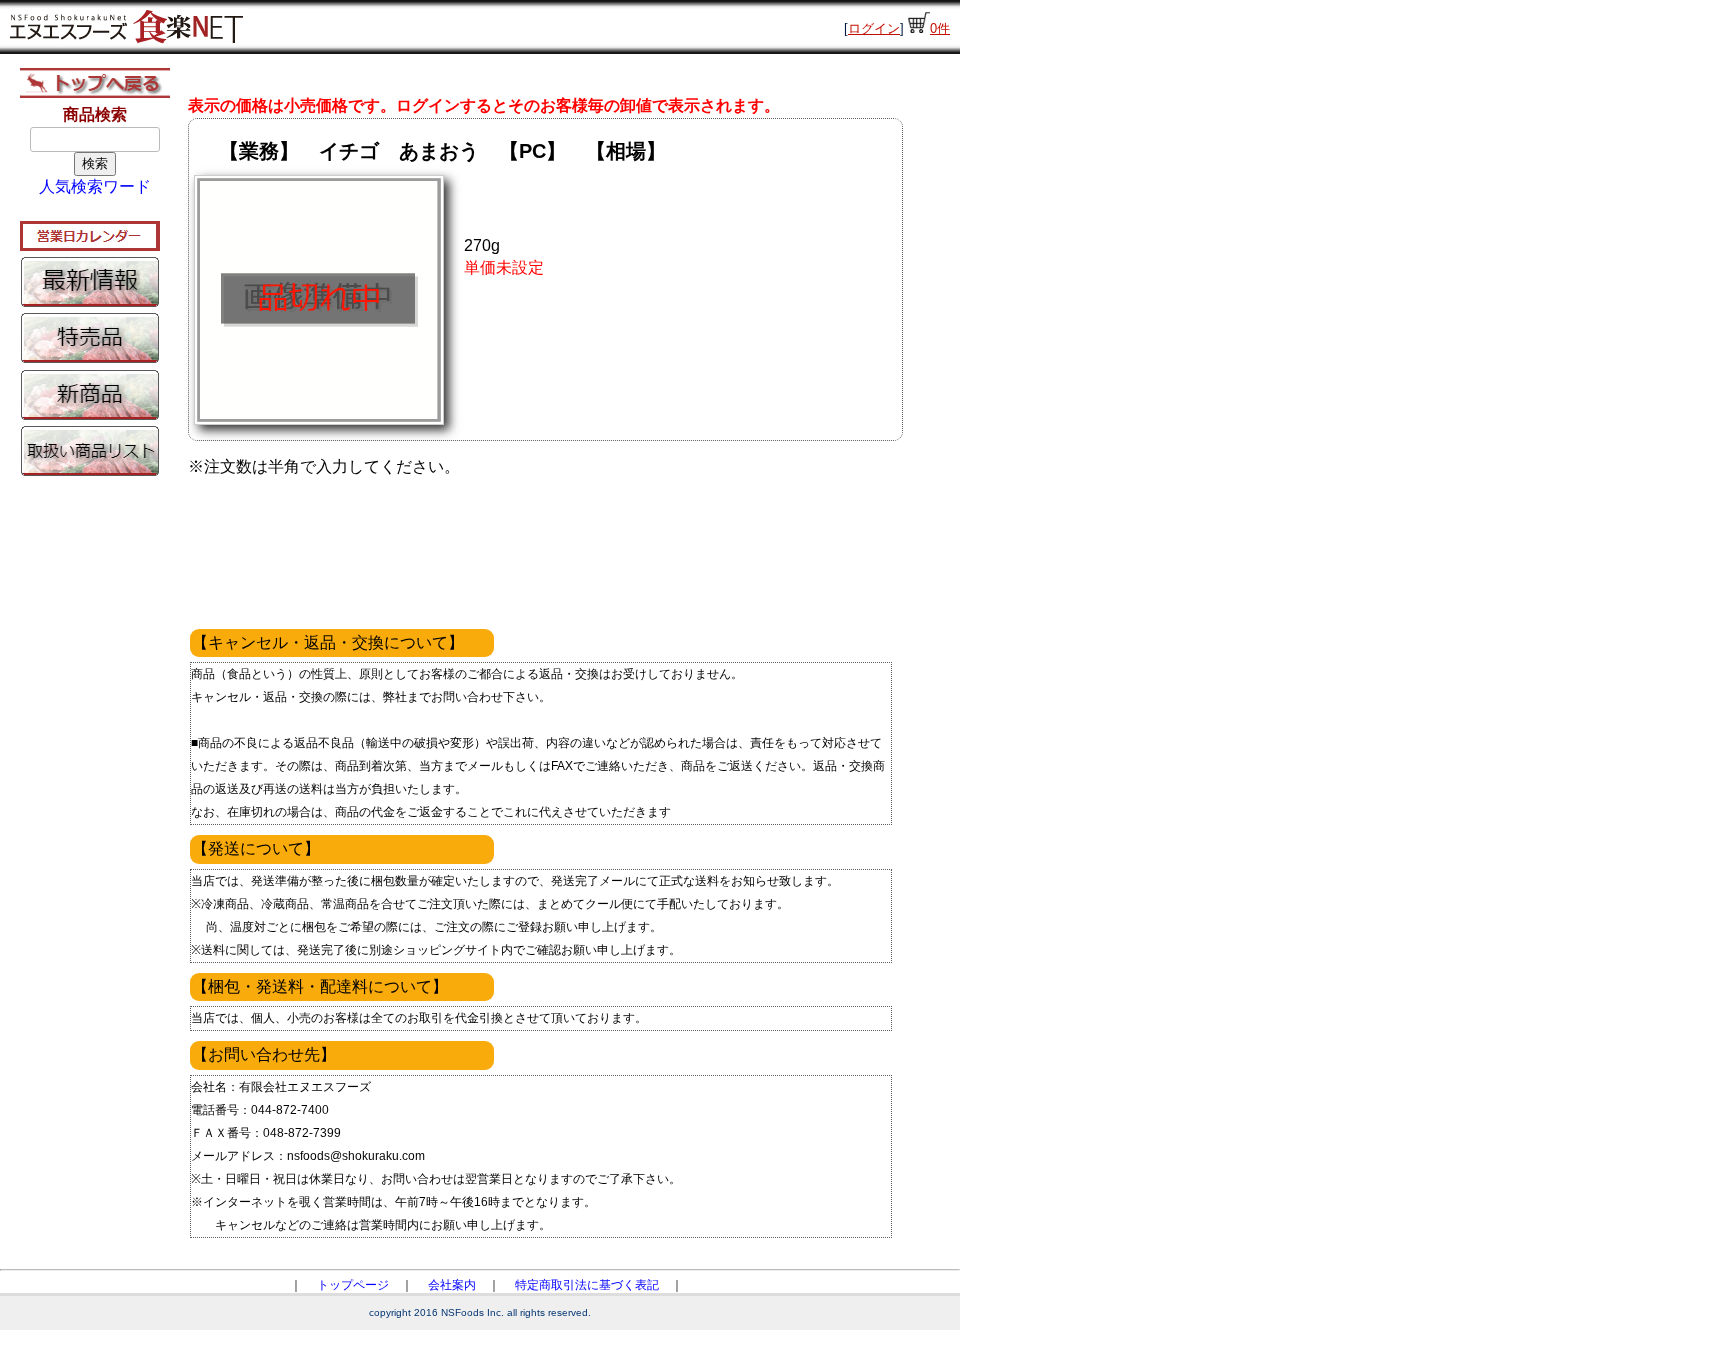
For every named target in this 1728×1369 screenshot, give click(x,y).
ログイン (874, 28)
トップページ (353, 1285)
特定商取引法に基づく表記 (587, 1285)
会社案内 (452, 1285)
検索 (95, 163)
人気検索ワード (95, 186)
